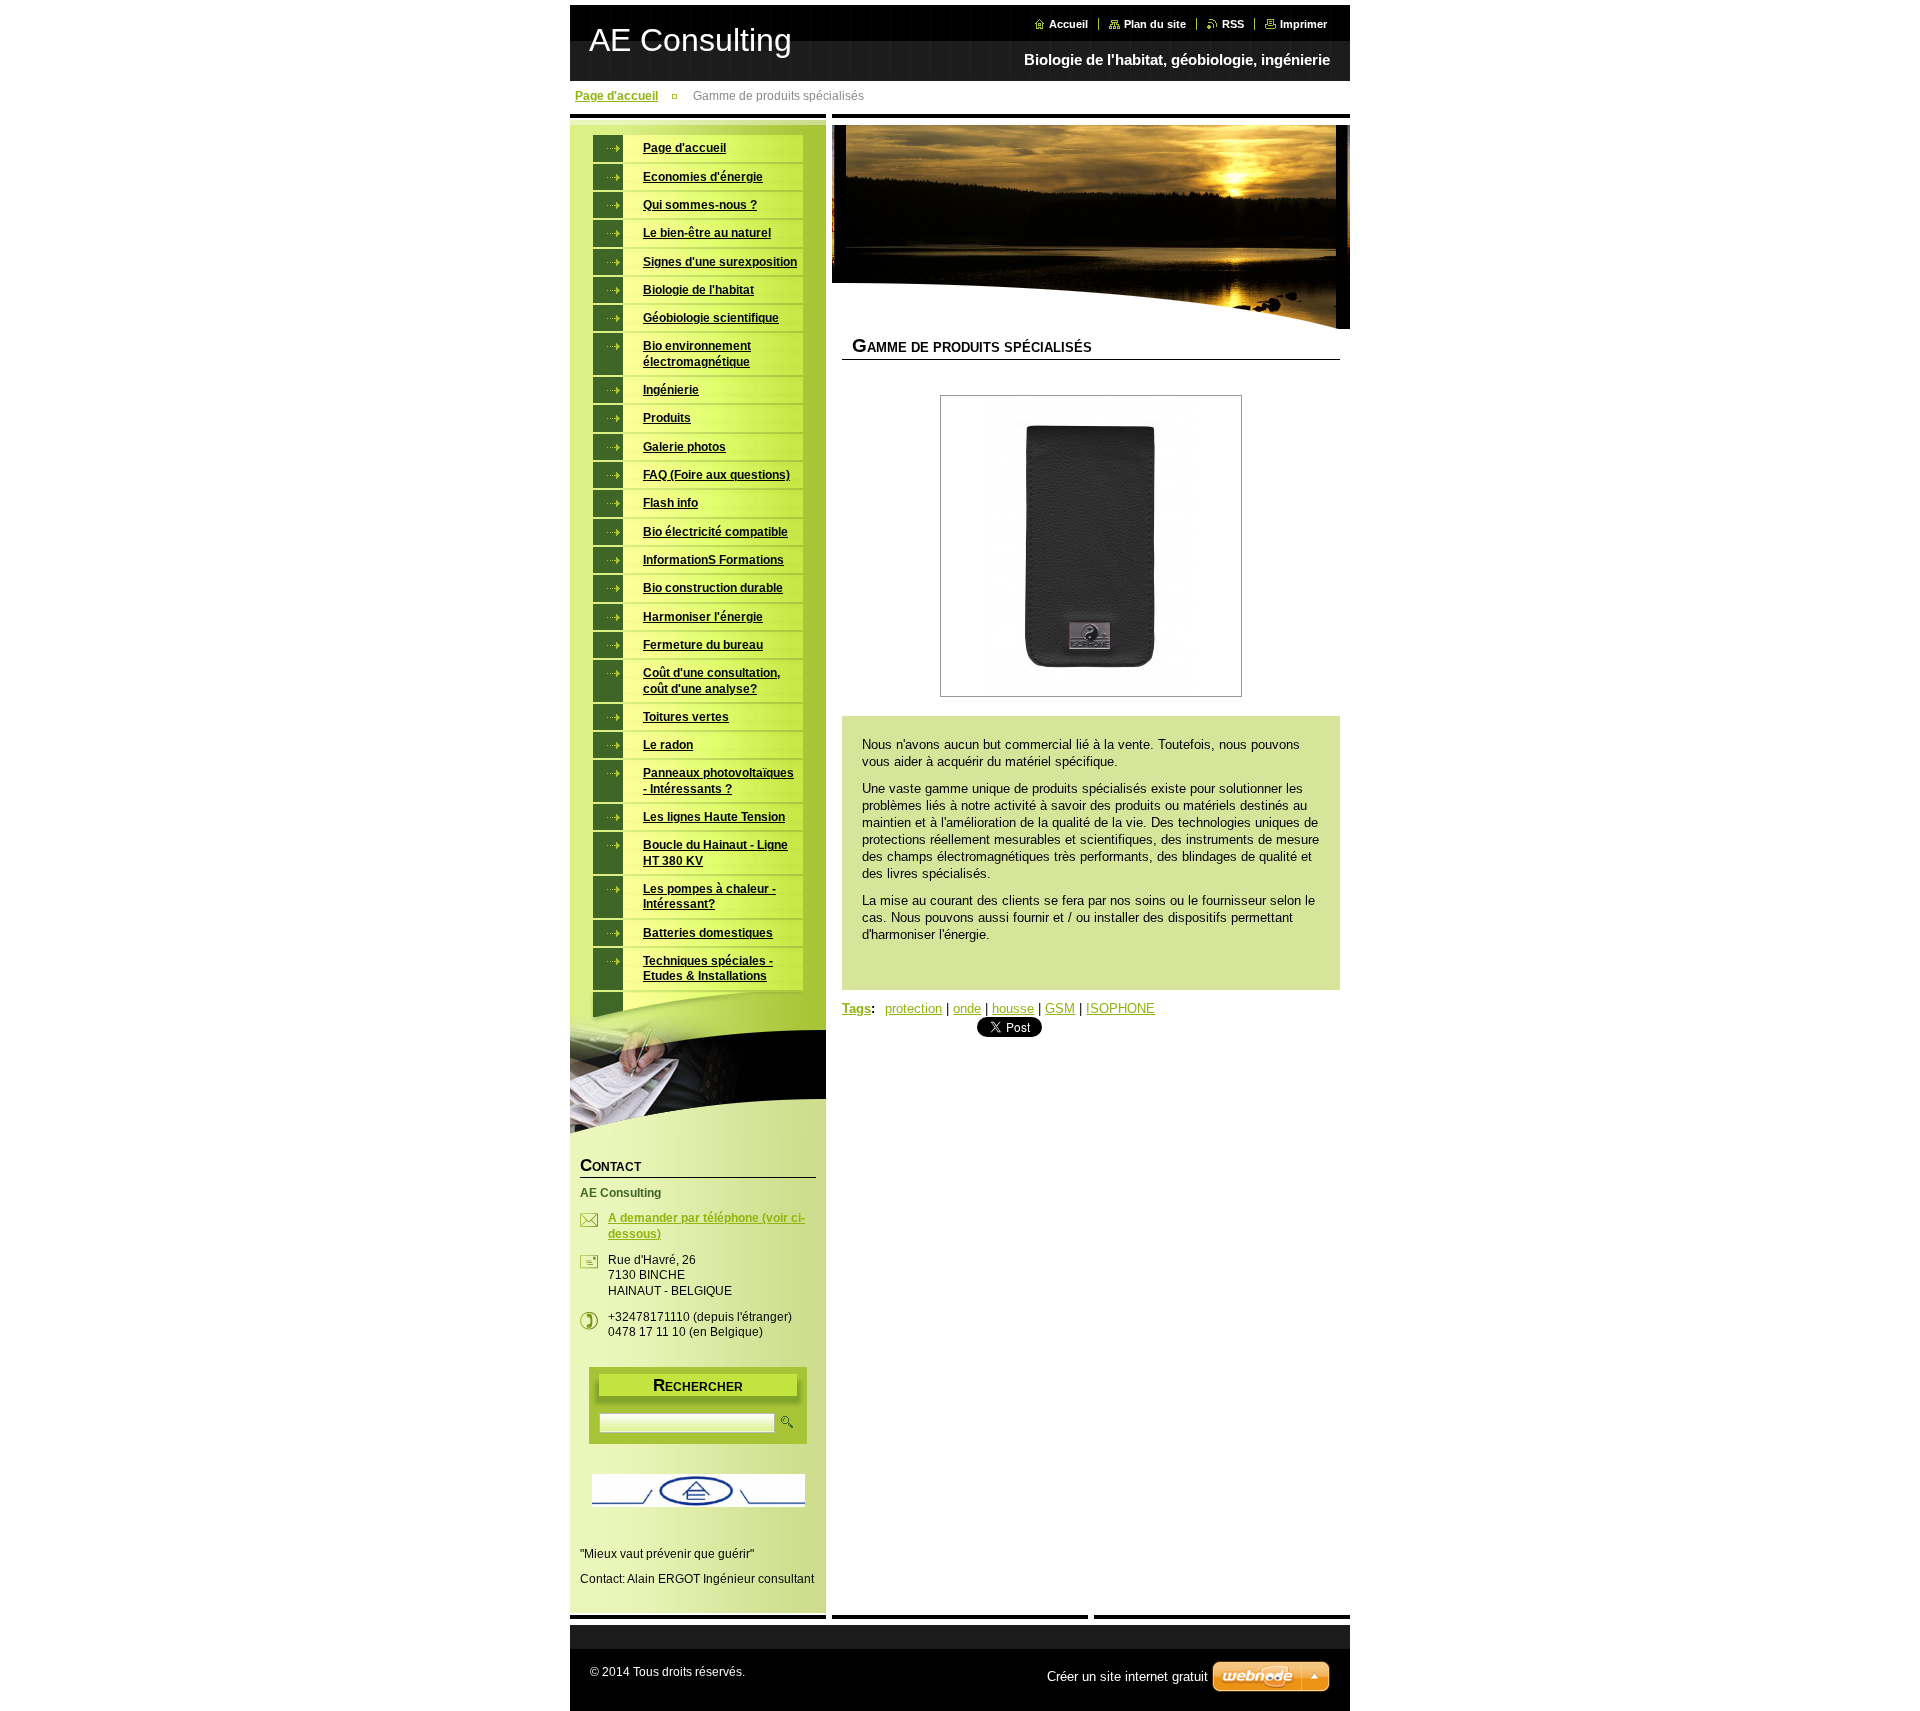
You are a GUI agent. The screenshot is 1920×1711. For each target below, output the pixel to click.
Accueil (1068, 24)
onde (967, 1008)
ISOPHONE (1120, 1008)
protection (913, 1008)
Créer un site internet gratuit (1127, 1676)
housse (1013, 1008)
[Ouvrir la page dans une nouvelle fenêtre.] (1091, 548)
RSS (1233, 24)
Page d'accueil (616, 96)
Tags (856, 1008)
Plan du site (1155, 24)
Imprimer (1303, 24)
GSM (1060, 1008)
